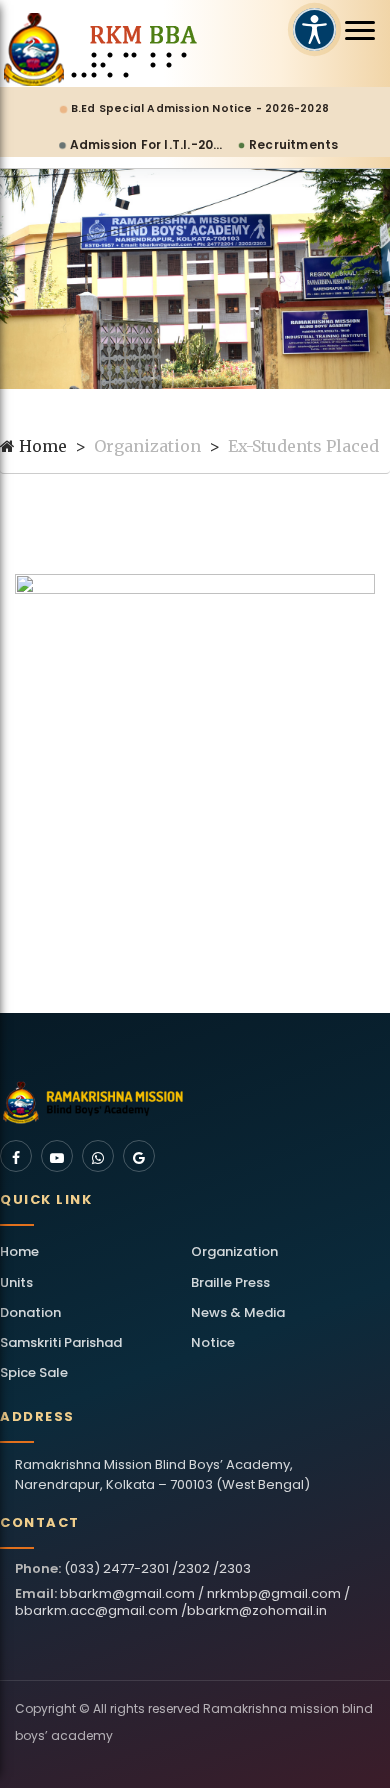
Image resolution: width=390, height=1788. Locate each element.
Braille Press (230, 1282)
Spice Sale (34, 1372)
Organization (234, 1251)
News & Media (238, 1312)
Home (41, 446)
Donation (30, 1312)
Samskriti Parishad (61, 1342)
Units (16, 1282)
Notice (213, 1342)
